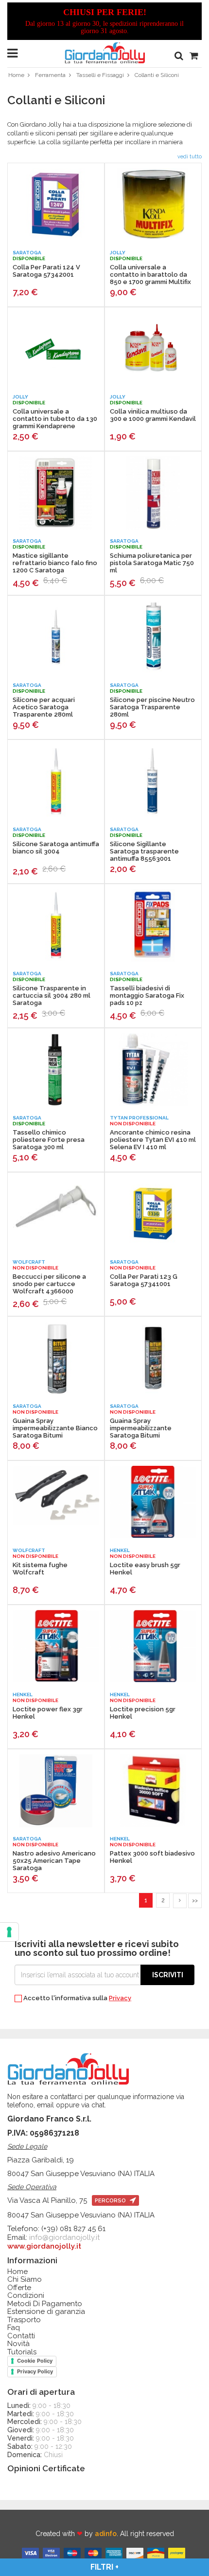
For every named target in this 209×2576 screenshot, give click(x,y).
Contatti (21, 2336)
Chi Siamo (25, 2280)
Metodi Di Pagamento (45, 2304)
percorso (111, 2201)
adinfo (106, 2534)
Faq (14, 2328)
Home (16, 75)
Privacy (120, 1998)
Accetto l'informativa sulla (77, 1998)
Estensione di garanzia (46, 2312)
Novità (18, 2344)
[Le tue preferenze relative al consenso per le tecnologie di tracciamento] (9, 1932)
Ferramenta (50, 75)
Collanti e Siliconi (157, 75)
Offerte (19, 2288)
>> (195, 1901)
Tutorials (22, 2352)
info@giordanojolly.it (64, 2237)
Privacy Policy (35, 2371)
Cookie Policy (35, 2361)
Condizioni (26, 2296)
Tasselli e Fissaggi (100, 75)
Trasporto (24, 2320)
